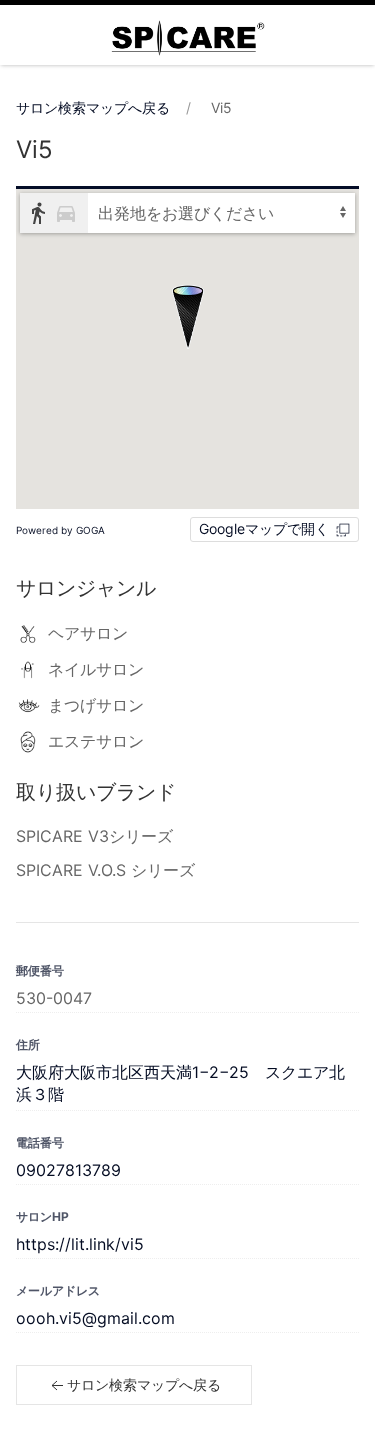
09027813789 (68, 1170)
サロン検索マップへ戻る (93, 107)
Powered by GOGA (60, 530)
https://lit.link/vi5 (80, 1244)
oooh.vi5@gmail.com (95, 1318)
